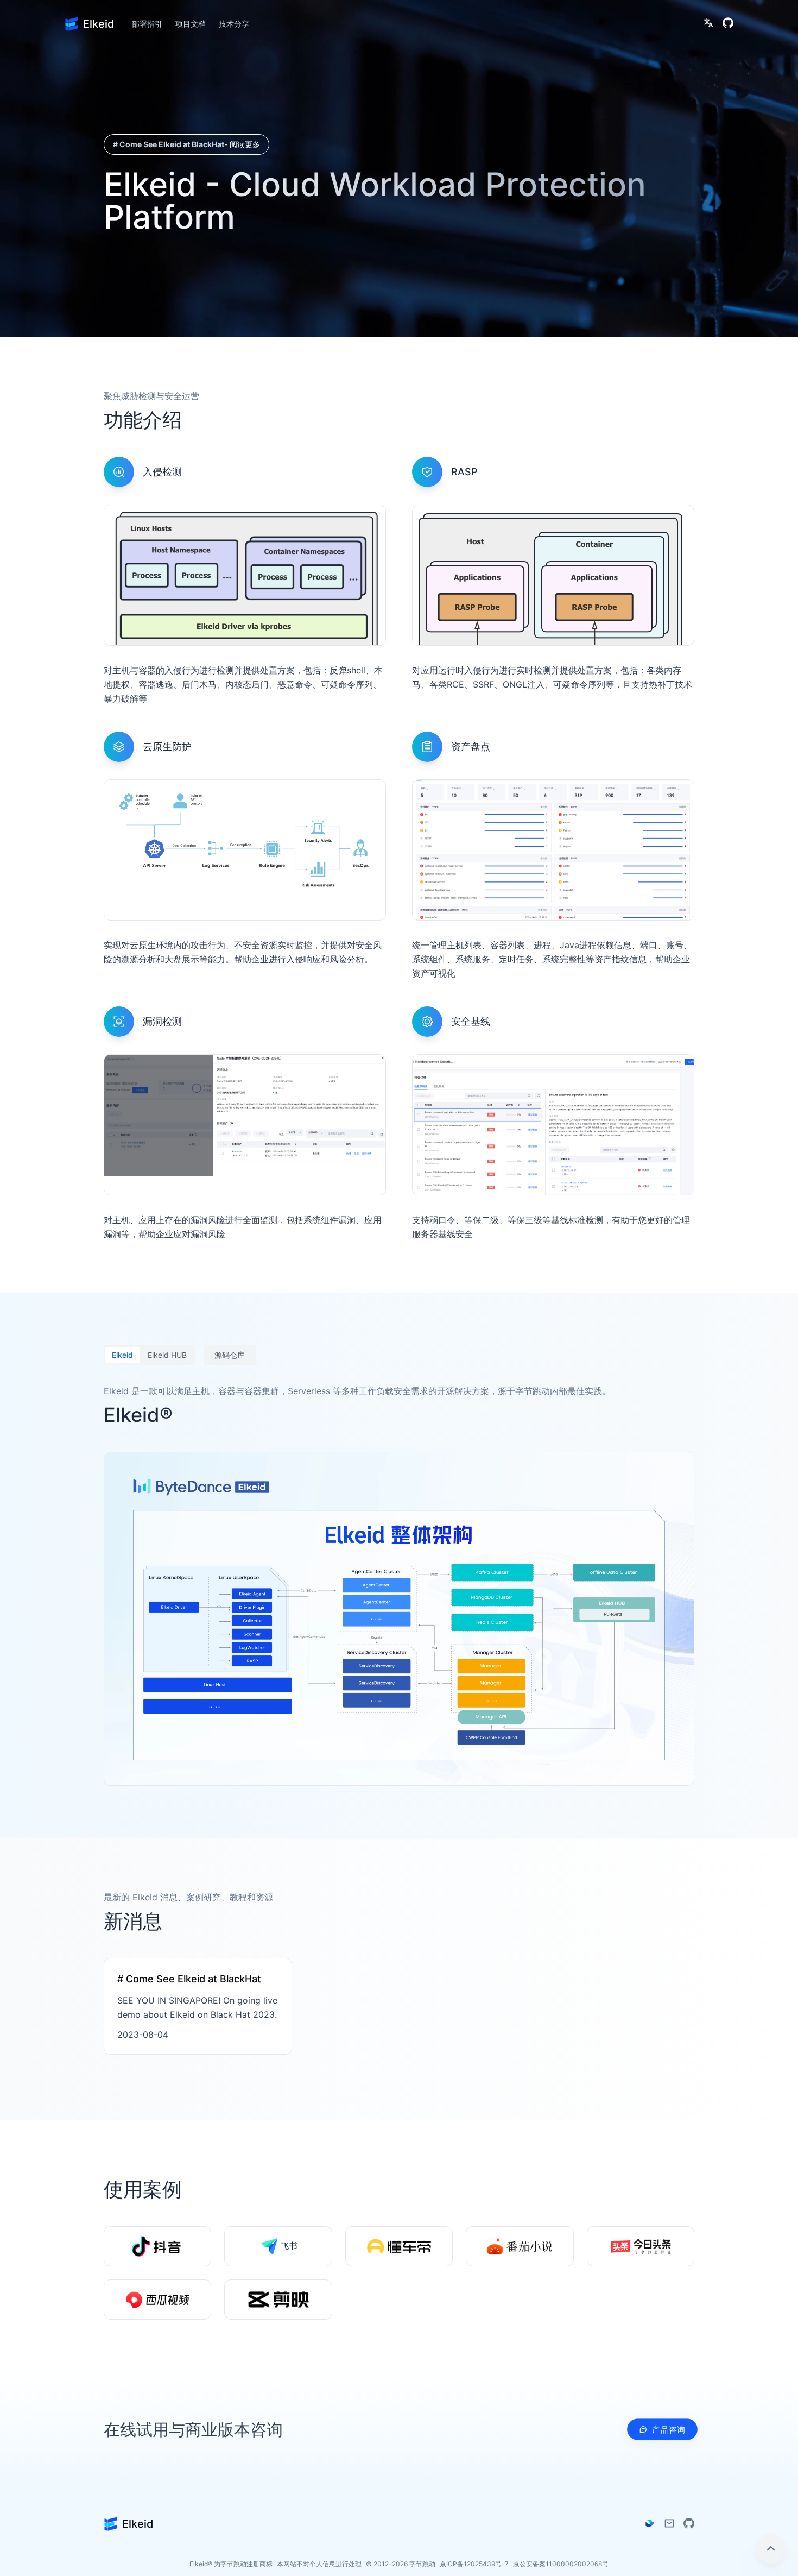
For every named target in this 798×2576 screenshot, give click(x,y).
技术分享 (234, 24)
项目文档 (191, 24)
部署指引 (147, 24)
